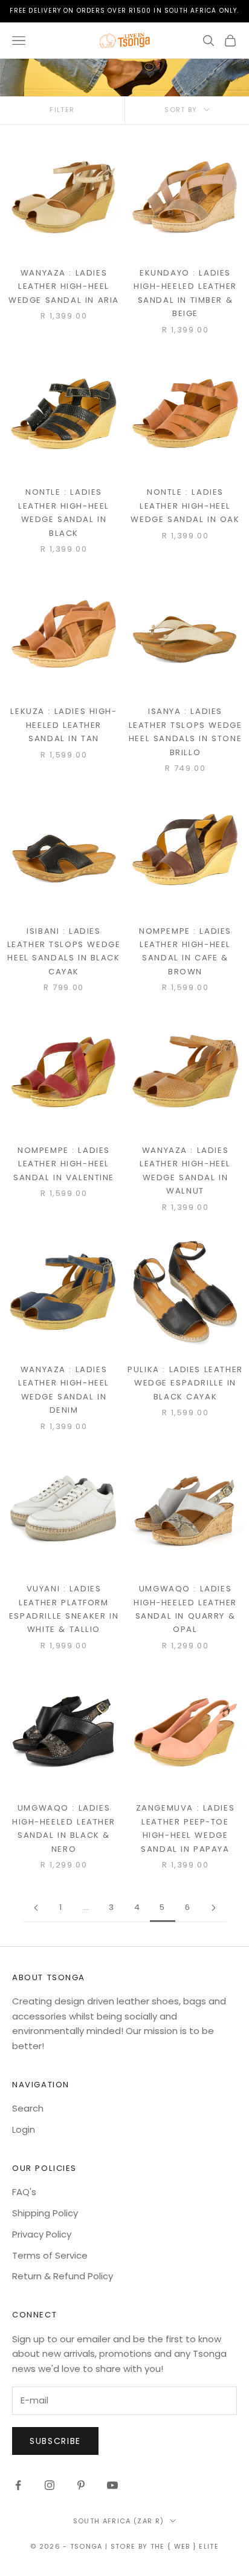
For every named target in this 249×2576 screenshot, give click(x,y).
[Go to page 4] (36, 1908)
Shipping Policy (45, 2213)
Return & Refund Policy (63, 2276)
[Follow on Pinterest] (81, 2485)
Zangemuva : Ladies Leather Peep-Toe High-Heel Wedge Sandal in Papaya (186, 1828)
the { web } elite (185, 2546)
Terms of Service (50, 2255)
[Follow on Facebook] (18, 2485)
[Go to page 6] (213, 1908)
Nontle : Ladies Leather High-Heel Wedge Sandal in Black (64, 512)
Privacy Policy (42, 2234)
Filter (62, 110)
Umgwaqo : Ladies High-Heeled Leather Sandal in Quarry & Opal (185, 1609)
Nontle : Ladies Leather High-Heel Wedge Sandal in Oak (185, 506)
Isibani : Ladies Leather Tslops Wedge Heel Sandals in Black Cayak (64, 951)
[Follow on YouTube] (112, 2485)
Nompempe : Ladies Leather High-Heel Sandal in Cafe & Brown (185, 951)
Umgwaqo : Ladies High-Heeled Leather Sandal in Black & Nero (64, 1828)
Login (24, 2129)
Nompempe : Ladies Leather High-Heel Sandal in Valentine (64, 1164)
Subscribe (55, 2441)
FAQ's (24, 2192)
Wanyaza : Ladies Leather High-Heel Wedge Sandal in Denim (64, 1390)
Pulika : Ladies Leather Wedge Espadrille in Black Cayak (185, 1383)
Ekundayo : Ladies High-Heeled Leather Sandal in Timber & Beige (185, 293)
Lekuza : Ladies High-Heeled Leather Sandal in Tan (63, 725)
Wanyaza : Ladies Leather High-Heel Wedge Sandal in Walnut (185, 1171)
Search (28, 2108)
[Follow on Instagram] (50, 2485)
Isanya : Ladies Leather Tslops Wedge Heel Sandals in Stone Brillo (186, 732)
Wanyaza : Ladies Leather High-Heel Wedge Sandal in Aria (64, 286)
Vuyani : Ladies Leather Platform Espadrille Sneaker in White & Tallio (64, 1609)
